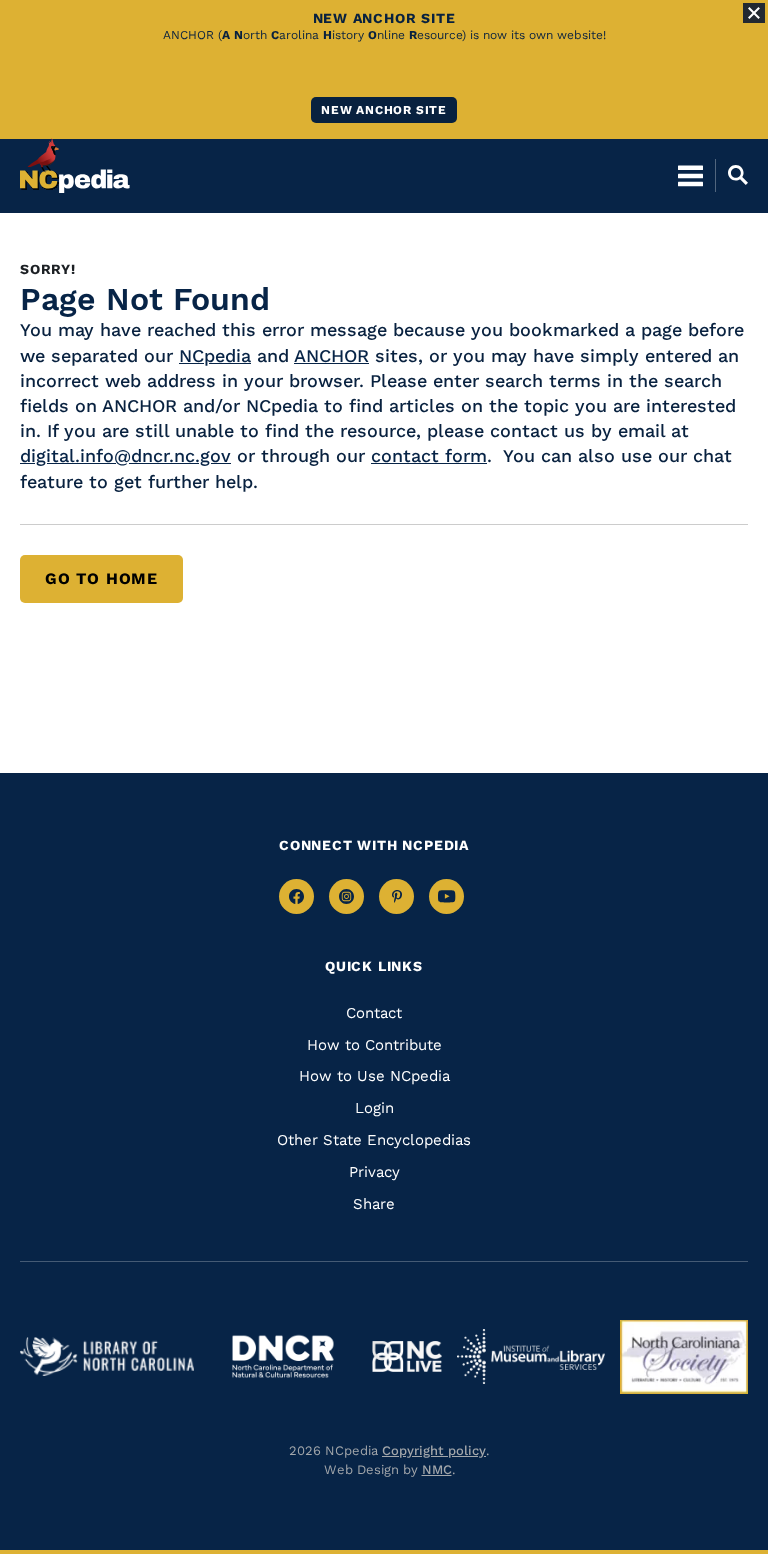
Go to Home (101, 578)
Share (374, 1204)
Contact (374, 1013)
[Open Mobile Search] (731, 175)
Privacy (374, 1172)
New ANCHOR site (384, 110)
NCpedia (215, 355)
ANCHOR (331, 355)
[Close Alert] (754, 13)
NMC (437, 1469)
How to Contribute (374, 1045)
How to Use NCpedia (374, 1076)
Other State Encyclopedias (374, 1140)
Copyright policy (434, 1450)
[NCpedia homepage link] (75, 166)
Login (374, 1108)
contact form (429, 455)
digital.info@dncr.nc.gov (125, 455)
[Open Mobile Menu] (690, 175)
